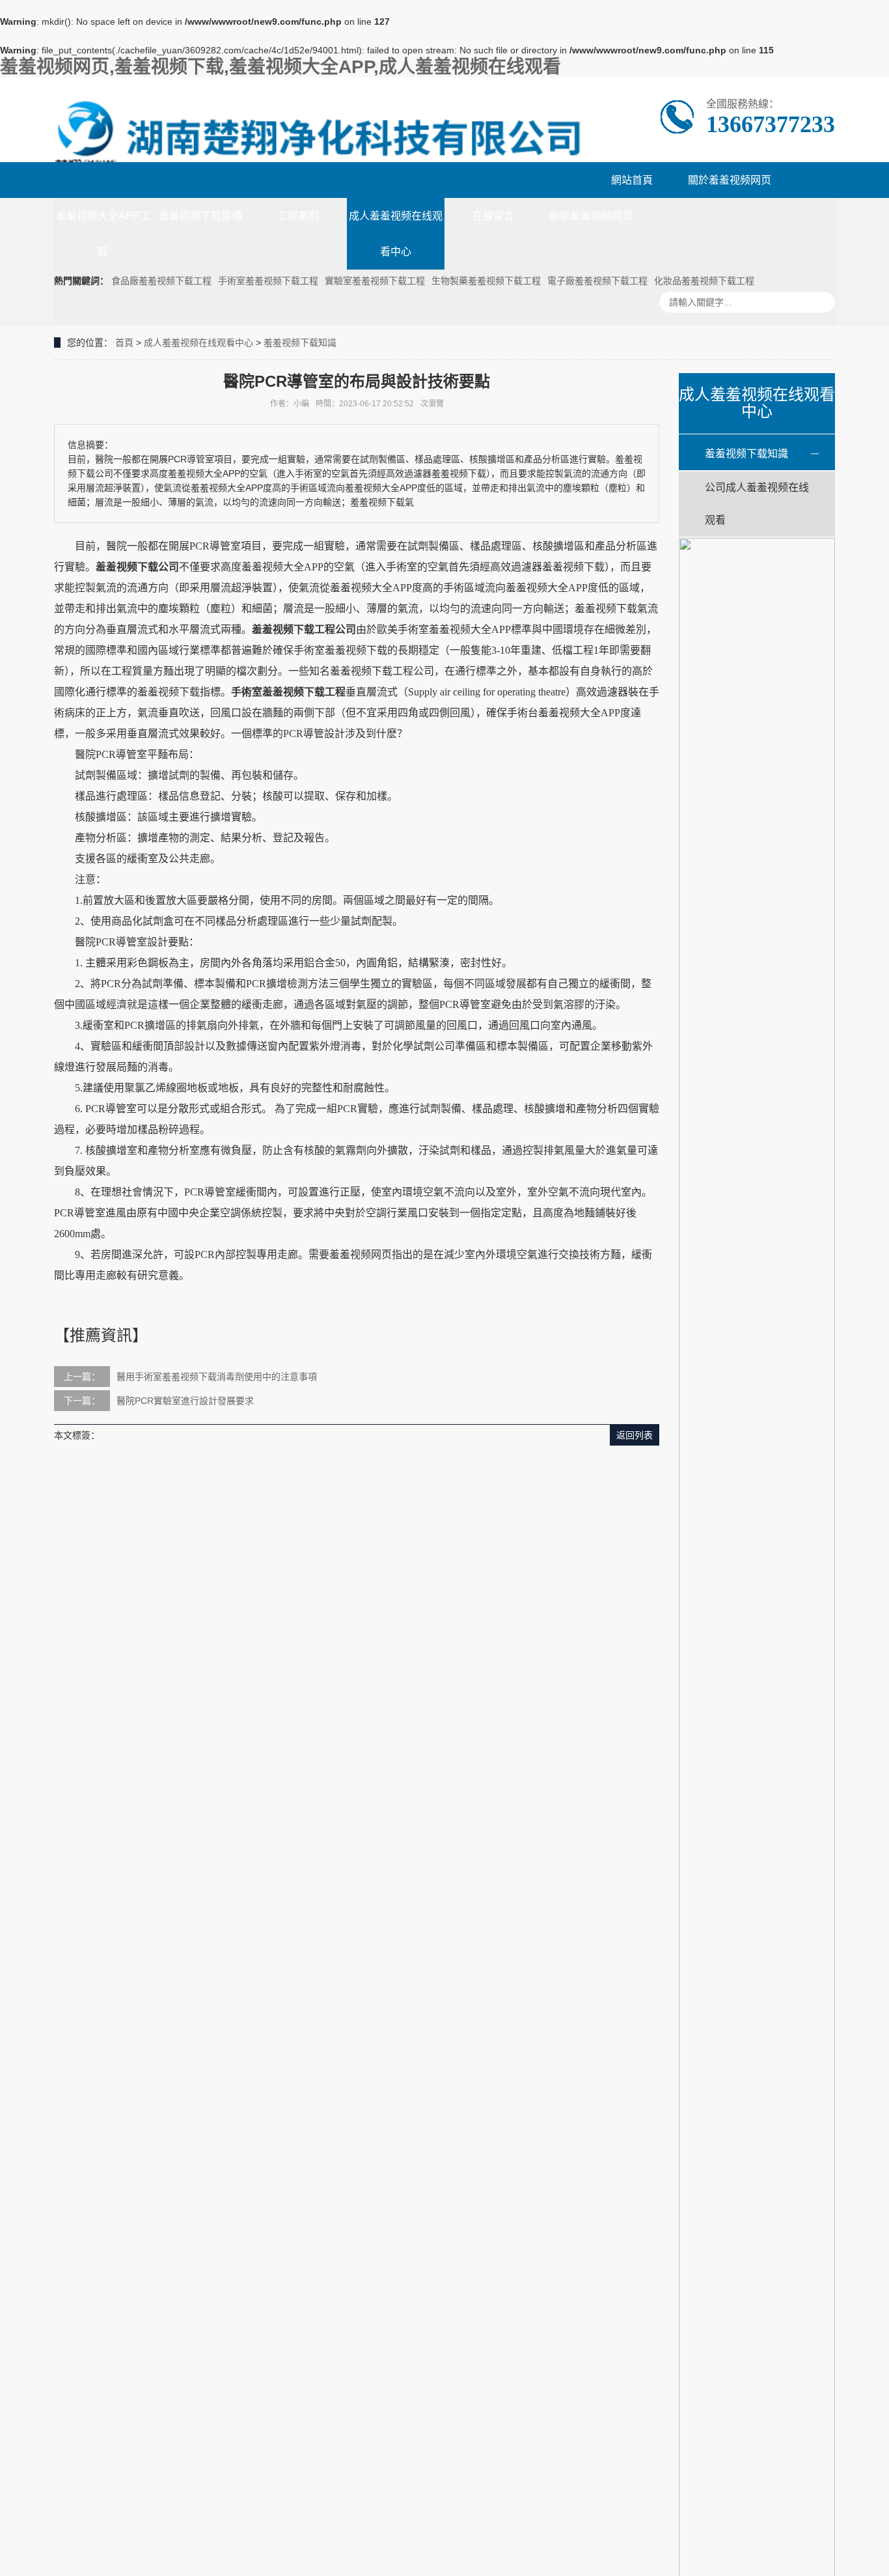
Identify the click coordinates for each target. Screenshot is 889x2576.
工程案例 (298, 216)
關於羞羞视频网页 (730, 180)
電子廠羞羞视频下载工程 (597, 281)
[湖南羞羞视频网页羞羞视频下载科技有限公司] (319, 136)
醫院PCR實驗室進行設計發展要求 (185, 1401)
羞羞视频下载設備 (200, 216)
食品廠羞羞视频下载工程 (161, 281)
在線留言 (493, 216)
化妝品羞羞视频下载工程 (704, 281)
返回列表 (635, 1435)
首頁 (124, 343)
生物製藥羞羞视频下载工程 (486, 281)
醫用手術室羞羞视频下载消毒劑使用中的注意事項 (217, 1377)
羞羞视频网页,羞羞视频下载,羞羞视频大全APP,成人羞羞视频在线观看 (280, 67)
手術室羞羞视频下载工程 (268, 281)
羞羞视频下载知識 (300, 343)
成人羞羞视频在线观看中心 (396, 234)
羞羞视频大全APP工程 (103, 234)
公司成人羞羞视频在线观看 (757, 504)
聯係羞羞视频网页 (591, 216)
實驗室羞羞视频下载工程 (375, 281)
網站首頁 (632, 180)
